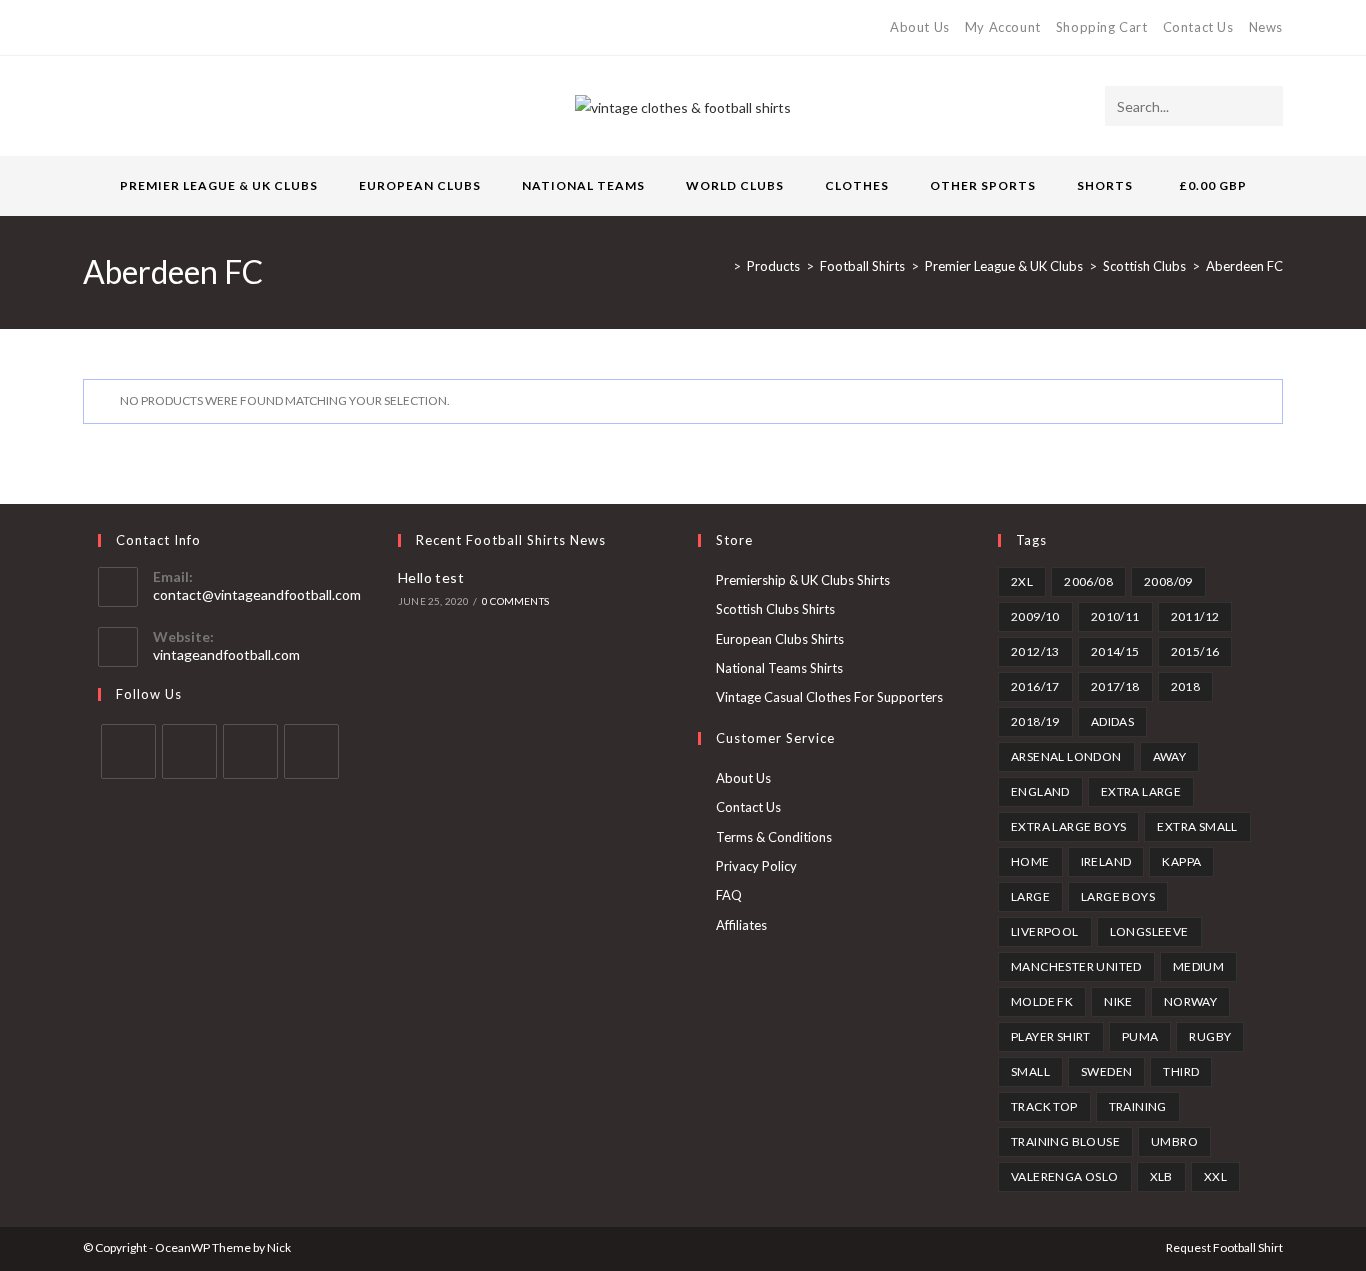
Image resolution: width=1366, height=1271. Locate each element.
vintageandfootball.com (226, 654)
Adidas (1112, 721)
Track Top (1044, 1106)
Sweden (1106, 1071)
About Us (920, 27)
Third (1181, 1071)
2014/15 (1115, 651)
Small (1030, 1071)
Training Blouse (1065, 1141)
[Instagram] (157, 28)
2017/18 (1115, 686)
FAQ (729, 895)
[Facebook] (111, 28)
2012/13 (1035, 651)
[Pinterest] (134, 28)
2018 (1186, 686)
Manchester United (1076, 966)
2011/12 (1195, 616)
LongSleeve (1149, 931)
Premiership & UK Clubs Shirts (803, 580)
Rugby (1210, 1036)
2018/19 (1035, 721)
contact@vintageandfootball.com (257, 594)
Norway (1190, 1001)
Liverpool (1045, 931)
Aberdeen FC (1244, 266)
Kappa (1181, 861)
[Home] (722, 266)
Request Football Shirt (1224, 1247)
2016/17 (1035, 686)
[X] (91, 28)
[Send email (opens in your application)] (180, 28)
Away (1170, 756)
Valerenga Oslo (1065, 1176)
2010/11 (1115, 616)
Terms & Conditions (774, 837)
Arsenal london (1066, 756)
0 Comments (515, 601)
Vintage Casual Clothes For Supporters (829, 697)
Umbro (1174, 1141)
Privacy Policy (756, 866)
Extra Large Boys (1068, 826)
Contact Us (1198, 27)
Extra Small (1197, 826)
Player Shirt (1051, 1036)
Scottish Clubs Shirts (775, 609)
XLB (1161, 1176)
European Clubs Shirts (780, 639)
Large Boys (1118, 896)
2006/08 (1088, 581)
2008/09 (1168, 581)
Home (1030, 861)
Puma (1140, 1036)
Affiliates (741, 925)
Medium (1198, 966)
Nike (1118, 1001)
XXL (1215, 1176)
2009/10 (1035, 616)
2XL (1022, 581)
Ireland (1106, 861)
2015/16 (1195, 651)
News (1266, 27)
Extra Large (1141, 791)
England (1040, 791)
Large (1030, 896)
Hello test (431, 577)
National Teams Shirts (779, 668)
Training (1138, 1106)
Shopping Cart (1102, 27)
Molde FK (1042, 1001)
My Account (1003, 27)
